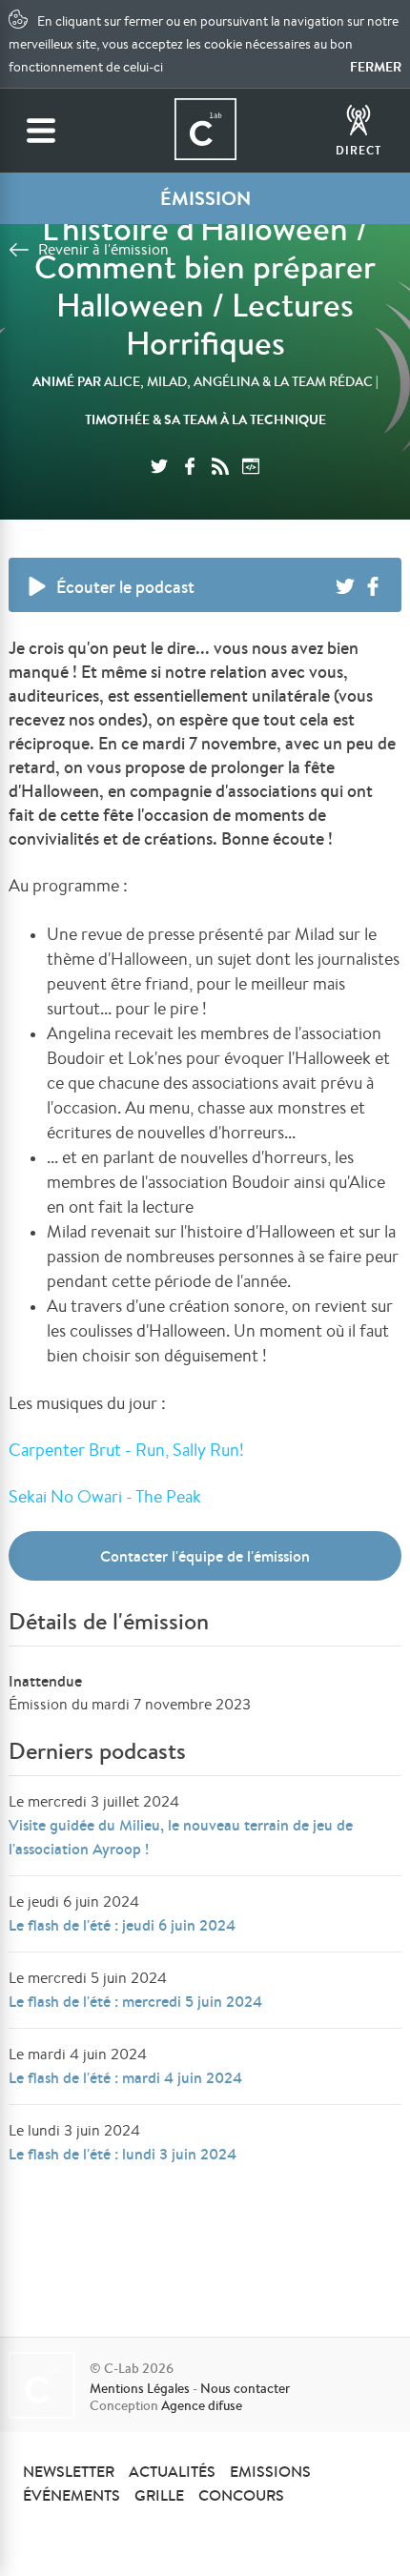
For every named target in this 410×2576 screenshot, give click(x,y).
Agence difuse (202, 2405)
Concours (241, 2495)
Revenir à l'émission (103, 249)
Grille (159, 2495)
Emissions (270, 2471)
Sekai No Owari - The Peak (107, 1496)
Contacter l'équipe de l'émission (205, 1556)
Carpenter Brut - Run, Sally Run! (126, 1449)
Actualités (172, 2471)
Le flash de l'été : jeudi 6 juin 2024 (122, 1925)
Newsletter (69, 2471)
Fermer (376, 67)
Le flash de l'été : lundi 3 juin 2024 (123, 2154)
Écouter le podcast (125, 587)
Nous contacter (245, 2388)
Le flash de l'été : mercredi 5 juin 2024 (135, 2001)
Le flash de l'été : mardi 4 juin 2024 (125, 2077)
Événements (72, 2495)
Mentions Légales (140, 2388)
